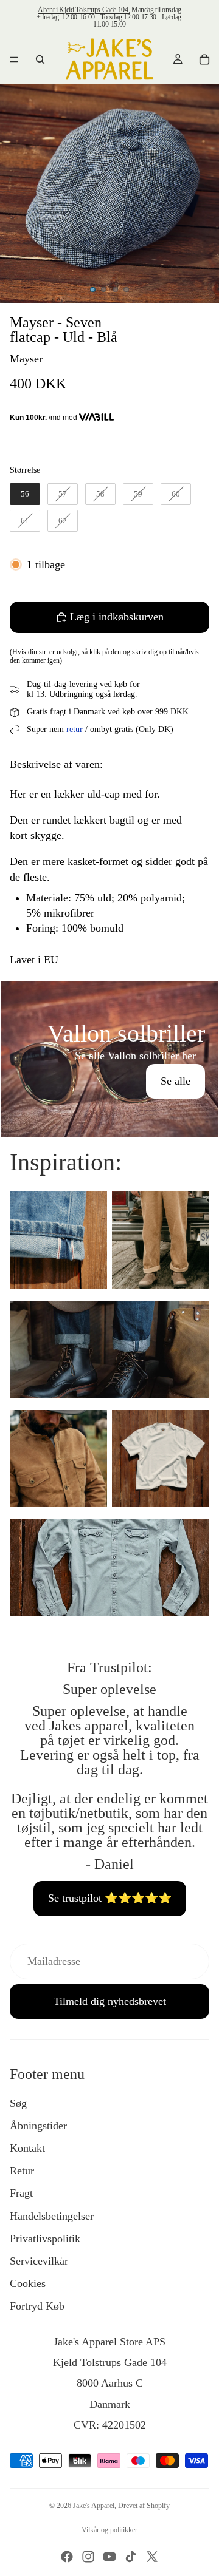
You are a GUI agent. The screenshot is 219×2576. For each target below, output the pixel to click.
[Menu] (14, 59)
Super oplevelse (109, 1689)
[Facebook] (67, 2557)
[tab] (109, 994)
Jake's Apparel (94, 2506)
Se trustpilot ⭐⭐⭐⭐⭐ (110, 1898)
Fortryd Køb (37, 2306)
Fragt (21, 2193)
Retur (22, 2171)
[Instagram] (88, 2557)
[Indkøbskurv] (204, 59)
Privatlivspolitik (45, 2239)
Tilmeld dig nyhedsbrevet (110, 2001)
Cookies (28, 2283)
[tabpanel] (109, 1059)
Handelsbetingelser (52, 2216)
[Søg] (40, 59)
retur (75, 729)
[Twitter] (152, 2557)
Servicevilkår (39, 2261)
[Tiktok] (131, 2557)
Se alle (176, 1081)
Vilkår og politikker (109, 2530)
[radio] (25, 494)
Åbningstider (38, 2126)
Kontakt (27, 2148)
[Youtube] (109, 2557)
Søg (18, 2103)
